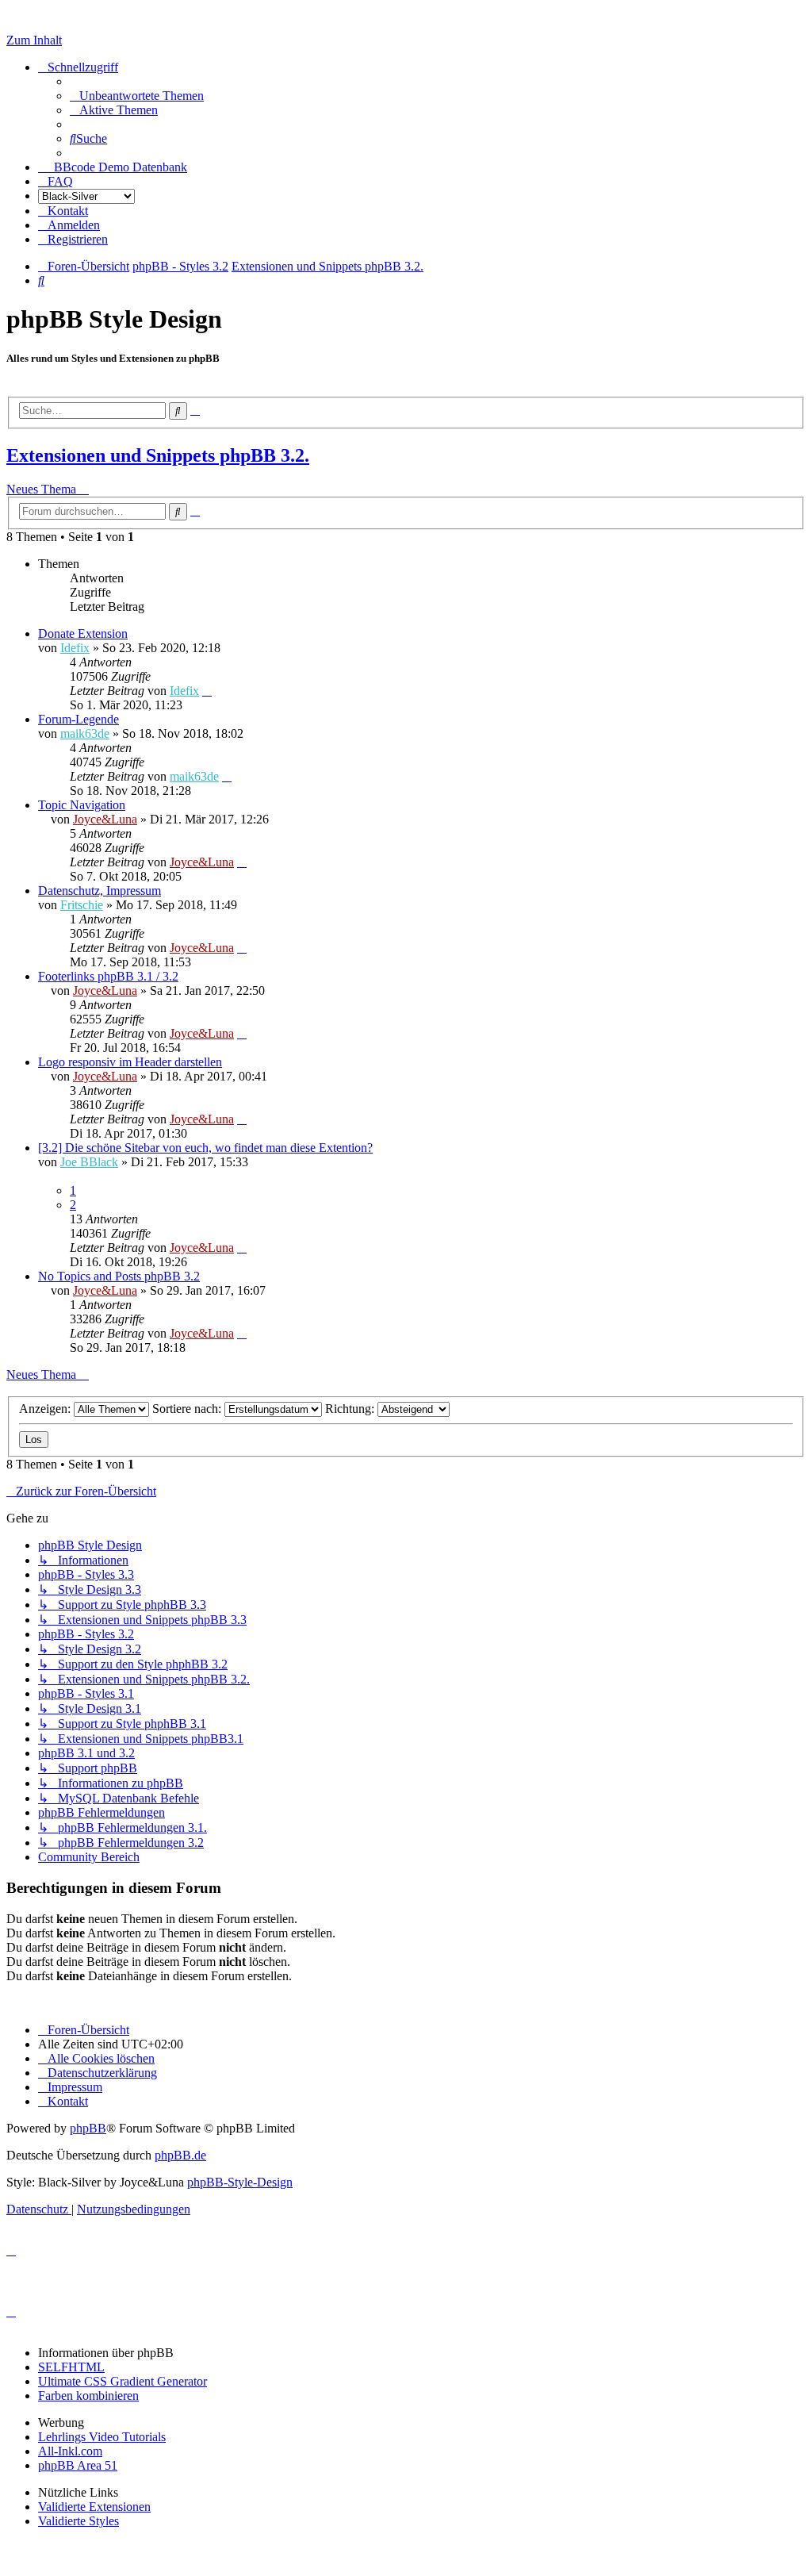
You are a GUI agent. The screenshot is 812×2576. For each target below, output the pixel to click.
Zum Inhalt (34, 40)
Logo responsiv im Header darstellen (130, 1062)
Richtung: (351, 1409)
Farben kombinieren (88, 2396)
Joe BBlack (89, 1162)
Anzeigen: (46, 1409)
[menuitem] (137, 96)
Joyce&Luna (105, 819)
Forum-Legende (79, 719)
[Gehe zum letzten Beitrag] (207, 691)
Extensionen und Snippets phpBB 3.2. (158, 455)
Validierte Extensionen (94, 2507)
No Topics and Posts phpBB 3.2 (119, 1276)
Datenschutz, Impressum (100, 891)
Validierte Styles (79, 2521)
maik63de (85, 733)
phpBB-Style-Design (240, 2182)
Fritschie (82, 905)
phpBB (88, 2128)
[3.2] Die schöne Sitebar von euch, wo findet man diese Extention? (205, 1148)
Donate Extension (83, 633)
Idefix (75, 648)
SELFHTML (71, 2367)
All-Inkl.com (70, 2451)
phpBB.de (180, 2155)
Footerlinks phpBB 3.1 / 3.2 (108, 976)
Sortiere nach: (188, 1409)
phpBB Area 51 (78, 2465)
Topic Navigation (82, 805)
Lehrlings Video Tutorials (102, 2437)
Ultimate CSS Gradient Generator (123, 2381)
